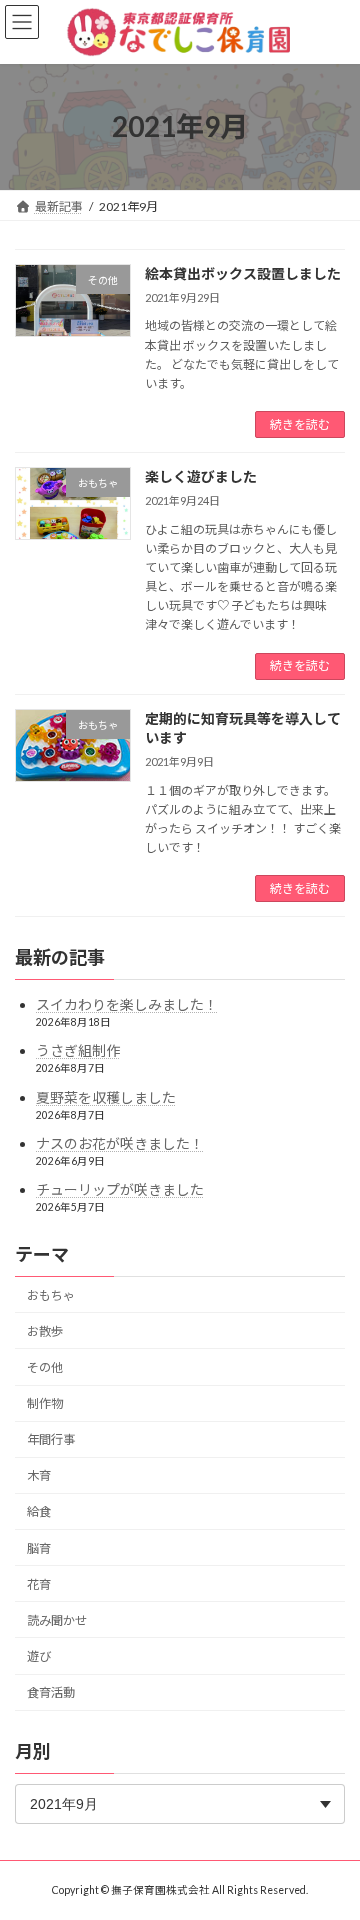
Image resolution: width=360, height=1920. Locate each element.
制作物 (45, 1403)
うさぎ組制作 (78, 1051)
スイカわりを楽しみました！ (127, 1005)
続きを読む (300, 424)
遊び (39, 1656)
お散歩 (45, 1331)
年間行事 (51, 1440)
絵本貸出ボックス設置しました (243, 273)
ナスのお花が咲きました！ (120, 1143)
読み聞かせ (57, 1620)
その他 (45, 1367)
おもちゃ (51, 1295)
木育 (39, 1476)
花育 (39, 1584)
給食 (39, 1512)
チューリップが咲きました (120, 1189)
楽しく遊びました (201, 476)
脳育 (39, 1548)
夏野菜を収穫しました (106, 1097)
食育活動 (51, 1692)
